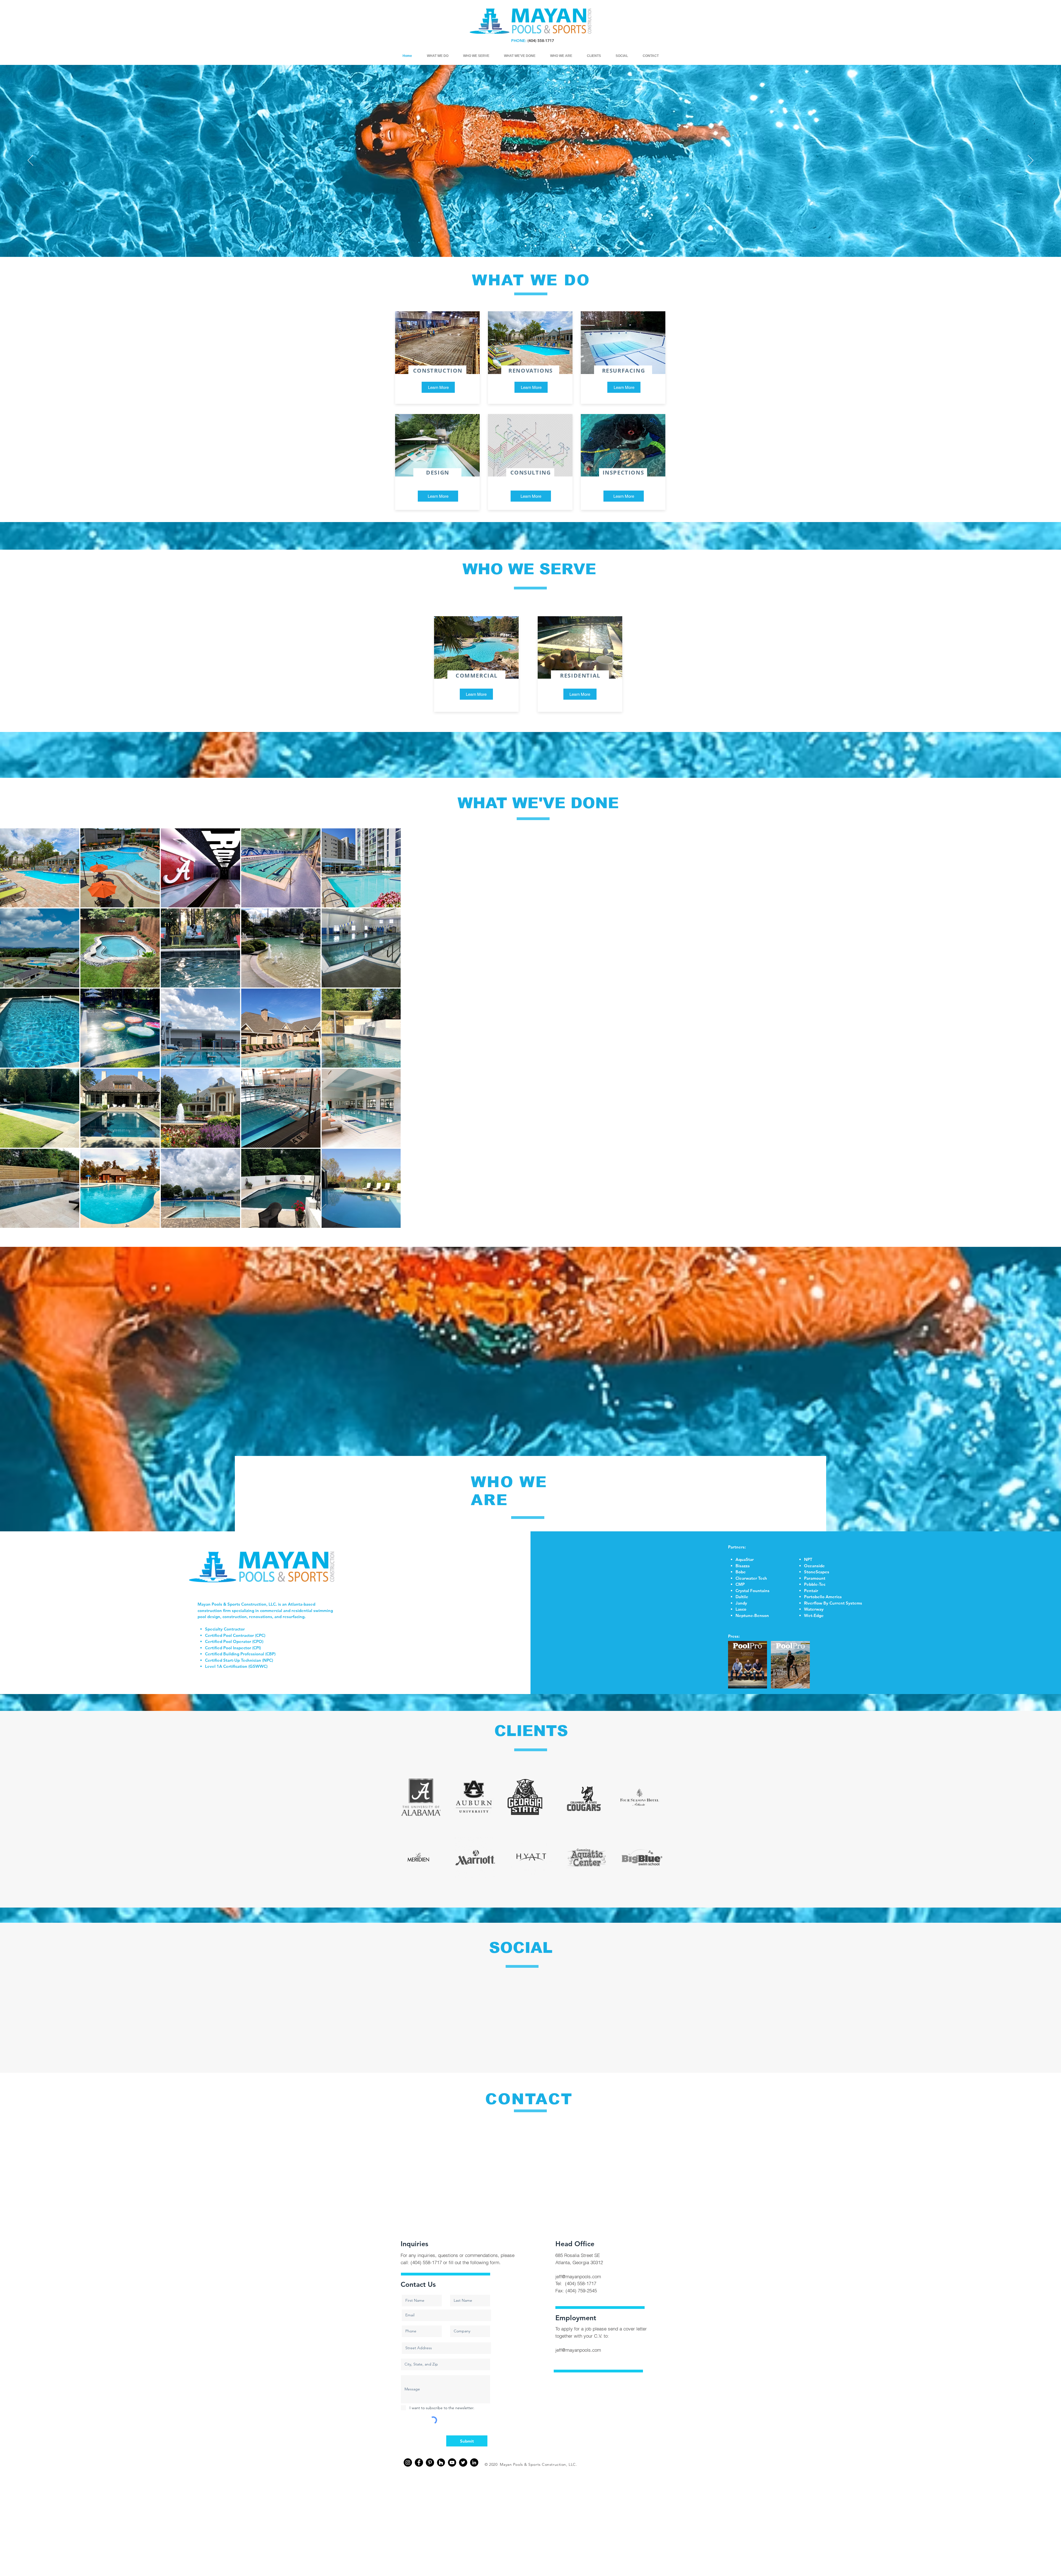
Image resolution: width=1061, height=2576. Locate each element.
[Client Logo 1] (584, 2459)
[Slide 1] (526, 246)
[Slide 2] (535, 246)
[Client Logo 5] (639, 2457)
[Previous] (30, 161)
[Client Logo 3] (421, 2457)
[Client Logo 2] (525, 2457)
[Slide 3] (530, 246)
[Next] (1031, 161)
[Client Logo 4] (473, 2457)
